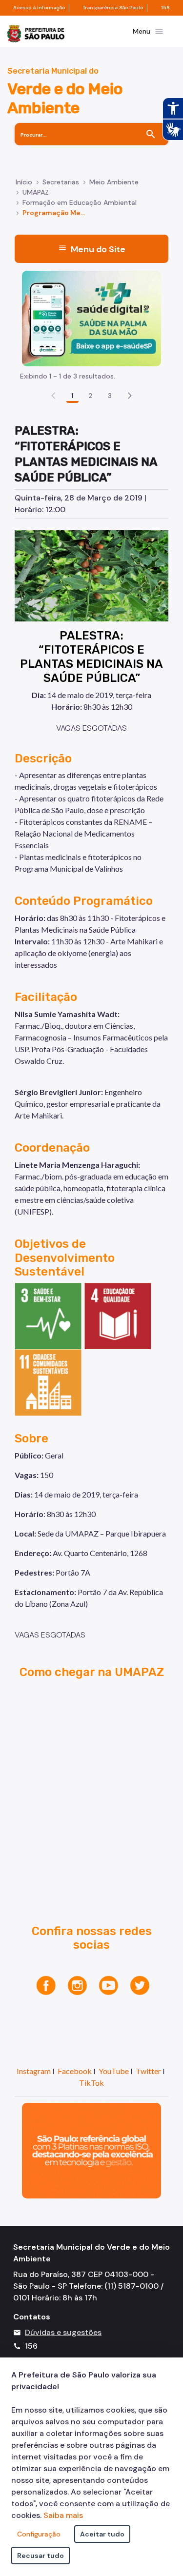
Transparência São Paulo (113, 8)
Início (24, 182)
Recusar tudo (41, 2556)
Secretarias (61, 182)
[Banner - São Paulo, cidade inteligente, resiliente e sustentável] (91, 2150)
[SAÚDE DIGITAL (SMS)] (91, 318)
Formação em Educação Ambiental (80, 202)
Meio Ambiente (114, 182)
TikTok (91, 2083)
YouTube (114, 2071)
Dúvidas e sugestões (63, 2332)
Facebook (75, 2071)
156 (165, 8)
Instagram (34, 2071)
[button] (130, 396)
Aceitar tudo (102, 2534)
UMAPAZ (36, 192)
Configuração (39, 2534)
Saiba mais (63, 2515)
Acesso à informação (39, 8)
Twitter (148, 2071)
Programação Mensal (56, 213)
